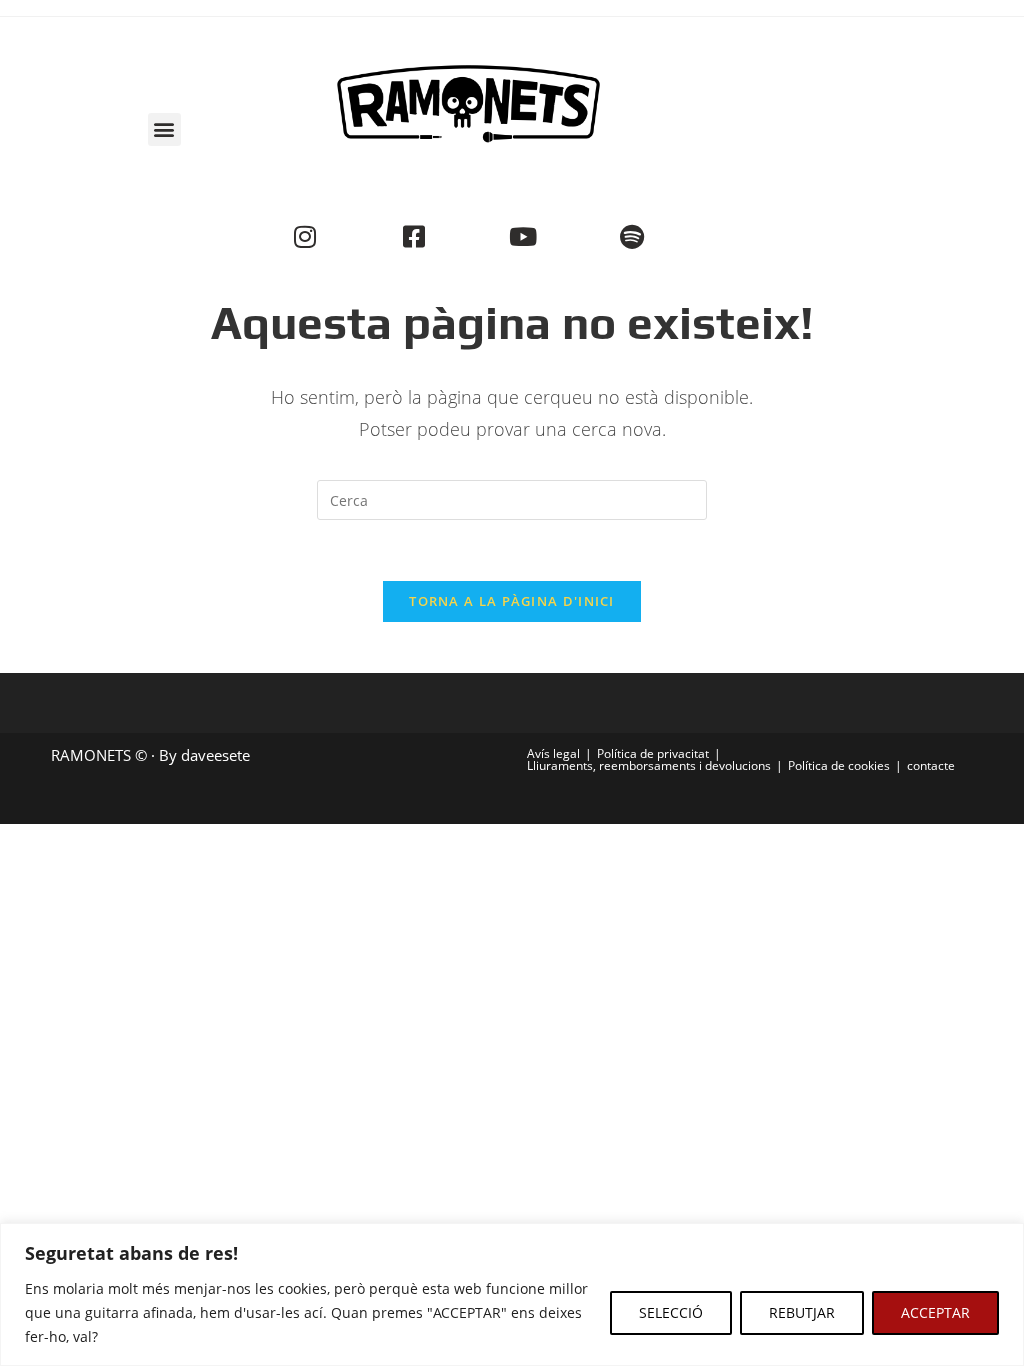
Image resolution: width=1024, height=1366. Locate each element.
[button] (164, 129)
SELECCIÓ (671, 1312)
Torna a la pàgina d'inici (512, 601)
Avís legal (553, 753)
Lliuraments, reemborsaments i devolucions (649, 765)
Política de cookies (839, 765)
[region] (512, 1294)
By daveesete (204, 755)
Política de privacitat (653, 753)
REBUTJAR (802, 1312)
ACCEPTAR (935, 1312)
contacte (931, 765)
